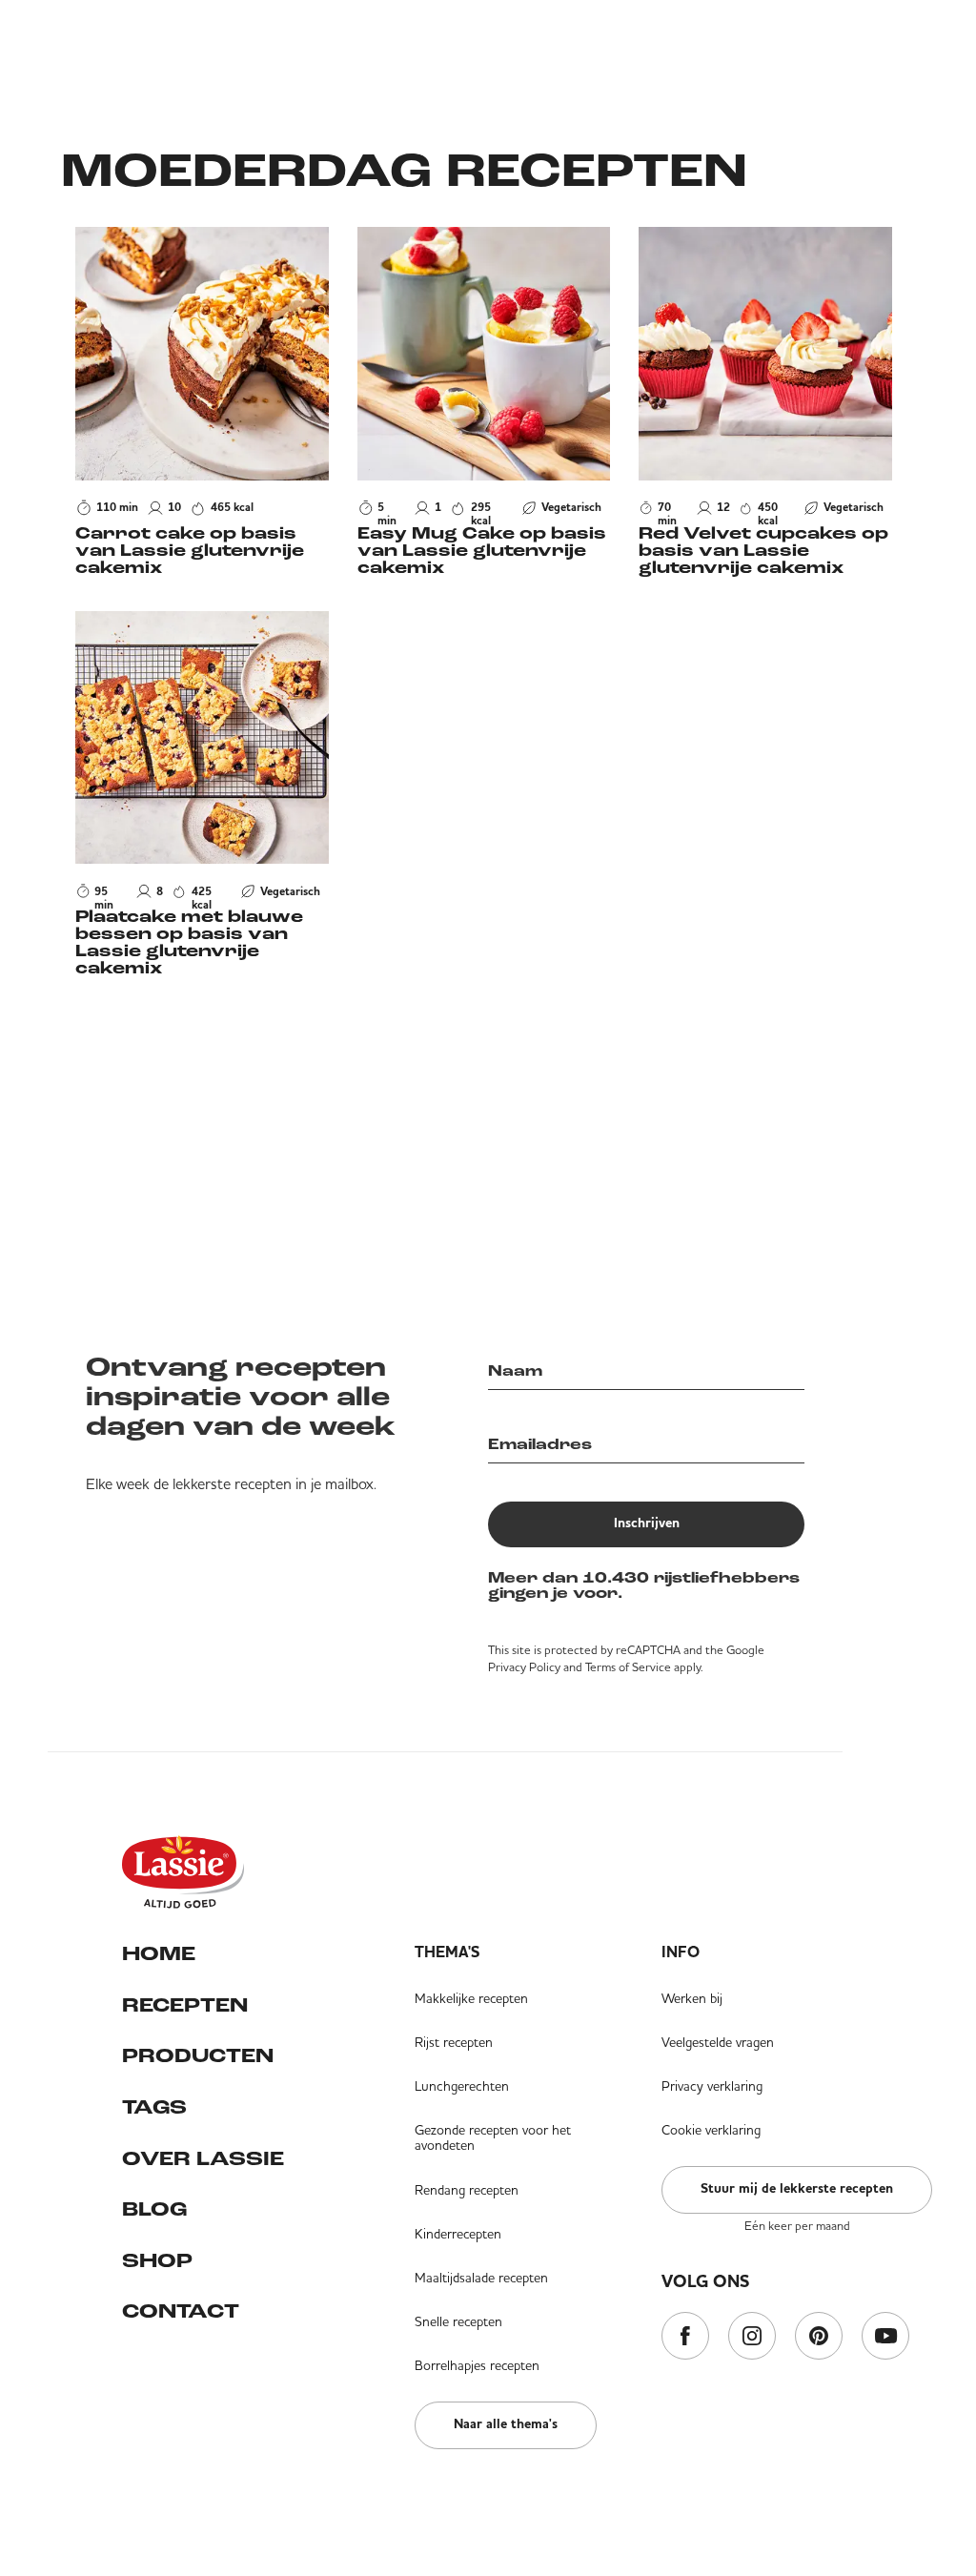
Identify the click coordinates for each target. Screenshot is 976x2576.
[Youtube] (885, 2337)
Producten (198, 2057)
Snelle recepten (458, 2321)
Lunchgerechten (462, 2086)
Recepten (185, 2006)
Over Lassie (203, 2160)
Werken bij (692, 1998)
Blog (154, 2210)
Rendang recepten (467, 2190)
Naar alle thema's (506, 2424)
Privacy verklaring (712, 2086)
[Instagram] (752, 2337)
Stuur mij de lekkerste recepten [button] (797, 2189)
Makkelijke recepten (471, 1998)
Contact (181, 2312)
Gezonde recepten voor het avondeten (493, 2137)
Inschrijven (647, 1523)
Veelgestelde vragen (718, 2042)
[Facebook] (685, 2337)
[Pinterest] (819, 2337)
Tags (154, 2108)
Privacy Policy (524, 1667)
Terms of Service (628, 1667)
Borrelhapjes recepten (477, 2365)
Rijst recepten (454, 2042)
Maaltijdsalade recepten (481, 2278)
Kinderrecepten (458, 2234)
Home (159, 1955)
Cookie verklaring (711, 2130)
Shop (157, 2262)
